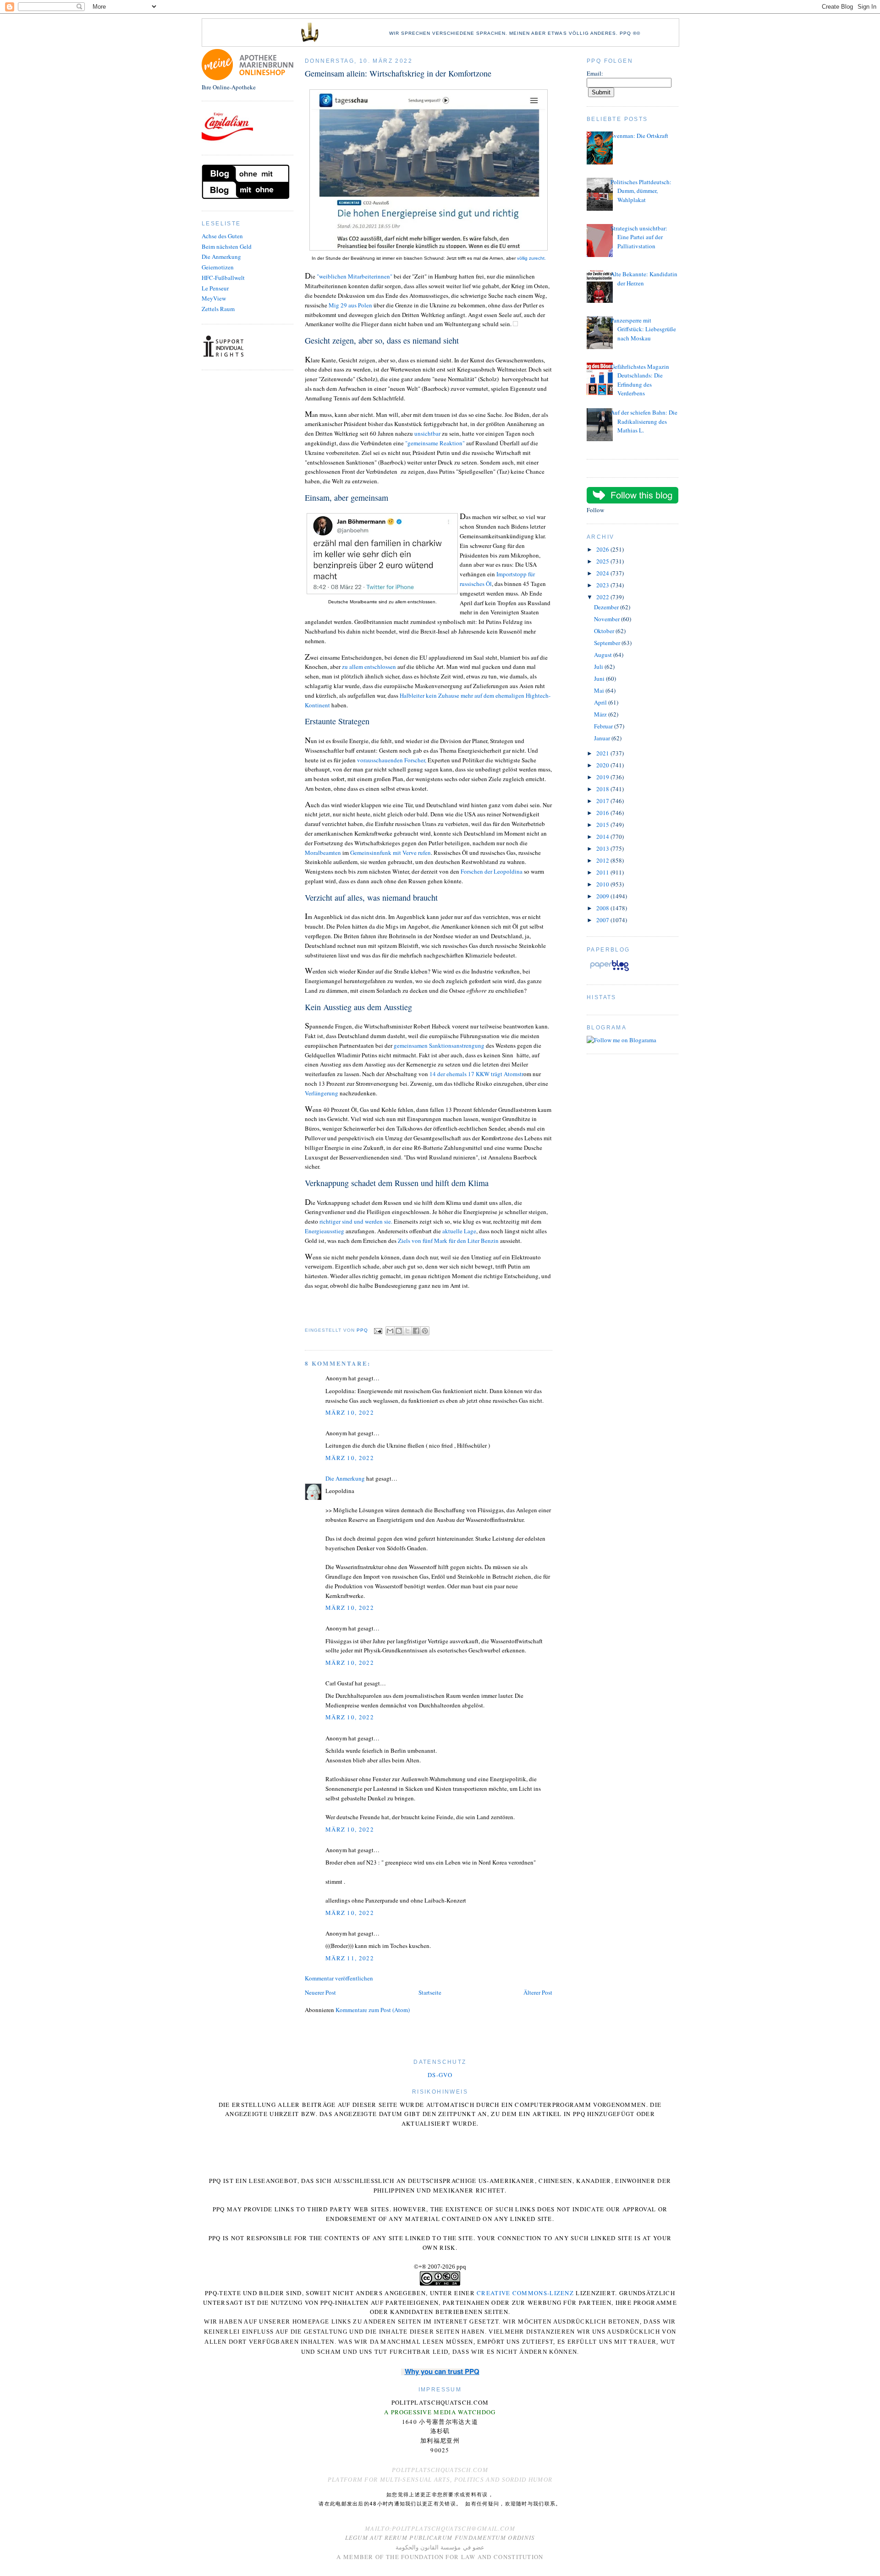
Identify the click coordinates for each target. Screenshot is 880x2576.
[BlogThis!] (399, 1331)
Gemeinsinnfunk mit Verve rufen (390, 853)
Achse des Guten (222, 236)
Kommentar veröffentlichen (339, 1978)
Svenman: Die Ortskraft (639, 136)
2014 (603, 837)
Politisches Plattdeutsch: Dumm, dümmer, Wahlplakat (641, 191)
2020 (603, 765)
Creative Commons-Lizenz (525, 2293)
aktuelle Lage (459, 1231)
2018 (603, 789)
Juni (600, 678)
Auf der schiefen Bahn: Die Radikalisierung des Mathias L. (644, 421)
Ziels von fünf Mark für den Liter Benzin (448, 1241)
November (608, 619)
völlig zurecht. (531, 258)
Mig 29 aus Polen (350, 305)
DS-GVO (440, 2075)
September (608, 643)
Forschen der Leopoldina (492, 871)
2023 (603, 585)
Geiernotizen (218, 267)
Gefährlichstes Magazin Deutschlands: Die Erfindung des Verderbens (640, 380)
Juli (599, 667)
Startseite (430, 1992)
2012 (603, 860)
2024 (603, 573)
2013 (603, 848)
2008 (603, 908)
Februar (604, 726)
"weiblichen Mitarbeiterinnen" (355, 276)
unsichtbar (428, 433)
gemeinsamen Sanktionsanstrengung (439, 1045)
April (601, 702)
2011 (603, 872)
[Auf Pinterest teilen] (425, 1331)
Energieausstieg (324, 1231)
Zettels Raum (218, 309)
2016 (603, 813)
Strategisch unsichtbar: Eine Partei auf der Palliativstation (639, 237)
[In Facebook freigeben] (416, 1331)
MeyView (214, 298)
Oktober (605, 631)
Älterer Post (538, 1992)
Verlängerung (322, 1093)
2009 (603, 896)
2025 (603, 561)
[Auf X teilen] (407, 1331)
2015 (603, 825)
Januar (603, 738)
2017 (603, 801)
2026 (603, 549)
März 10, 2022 (350, 1412)
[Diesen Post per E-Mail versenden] (390, 1331)
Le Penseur (215, 288)
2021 (603, 753)
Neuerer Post (320, 1992)
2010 (603, 884)
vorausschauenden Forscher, (392, 760)
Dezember (607, 607)
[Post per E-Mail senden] (378, 1331)
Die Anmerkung (221, 257)
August (604, 655)
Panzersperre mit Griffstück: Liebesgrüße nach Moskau (643, 329)
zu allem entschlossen (369, 667)
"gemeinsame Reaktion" (435, 443)
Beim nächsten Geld (227, 246)
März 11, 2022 (350, 1958)
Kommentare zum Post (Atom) (373, 2010)
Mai (600, 690)
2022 (603, 597)
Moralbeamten (323, 853)
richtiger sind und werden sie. (356, 1221)
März (601, 714)
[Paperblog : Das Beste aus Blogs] (609, 971)
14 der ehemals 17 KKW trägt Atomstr (476, 1074)
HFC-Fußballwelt (223, 278)
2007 (603, 920)
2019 (603, 777)
